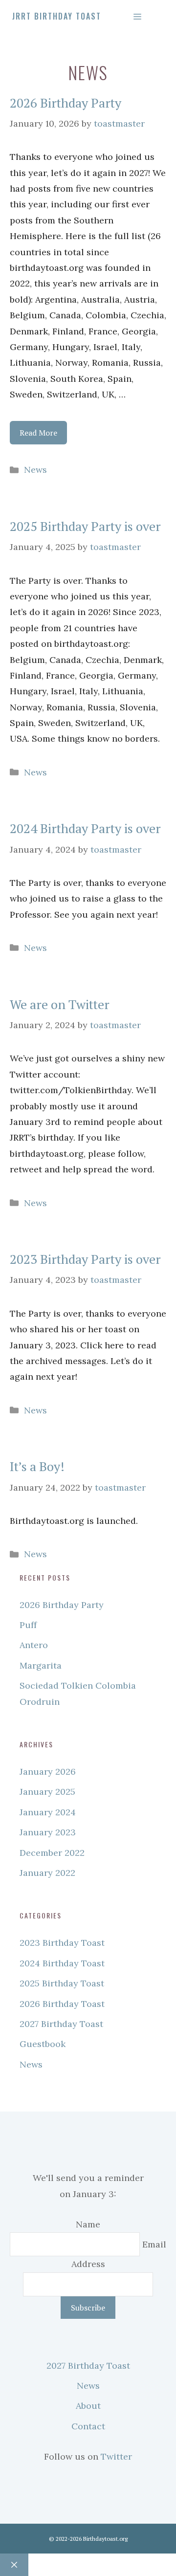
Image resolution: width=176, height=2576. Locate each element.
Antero (34, 1645)
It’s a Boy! (37, 1466)
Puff (28, 1625)
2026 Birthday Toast (62, 2004)
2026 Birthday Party (66, 103)
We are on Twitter (60, 1004)
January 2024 (48, 1812)
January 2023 (48, 1832)
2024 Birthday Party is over (85, 828)
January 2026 (48, 1772)
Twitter (116, 2456)
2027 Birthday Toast (61, 2024)
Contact (88, 2426)
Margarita (41, 1665)
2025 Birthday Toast (62, 1983)
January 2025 (47, 1792)
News (35, 470)
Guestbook (43, 2044)
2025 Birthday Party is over (85, 526)
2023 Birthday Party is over (85, 1259)
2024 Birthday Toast (62, 1963)
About (88, 2406)
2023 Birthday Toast (62, 1943)
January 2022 (47, 1873)
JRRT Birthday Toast (57, 16)
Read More (38, 433)
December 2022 (52, 1853)
